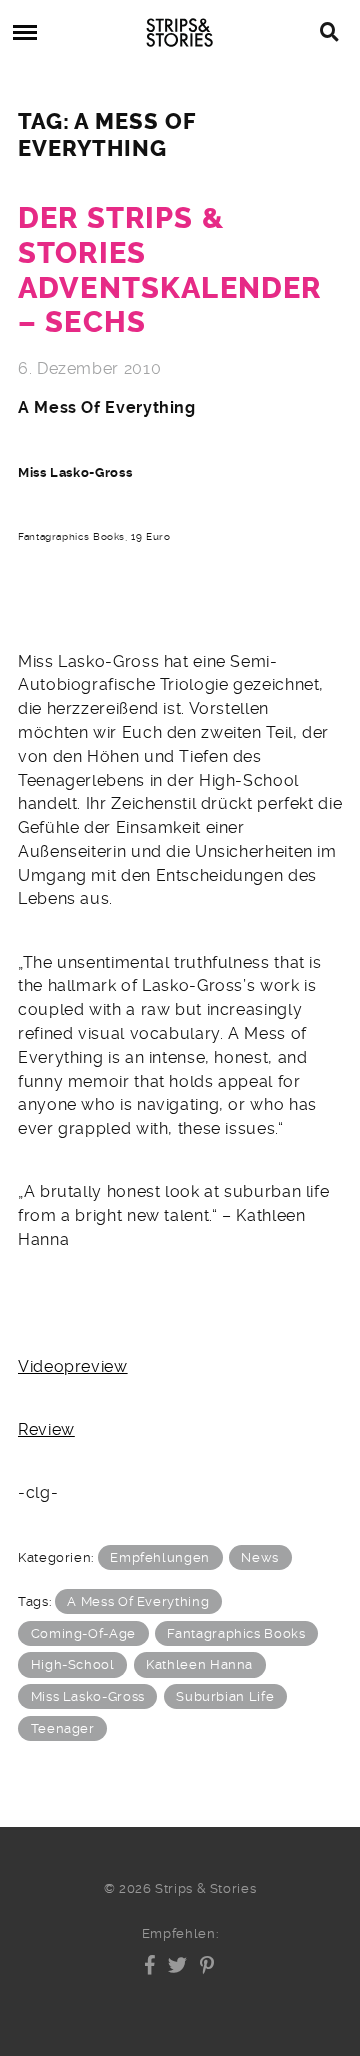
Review (46, 1429)
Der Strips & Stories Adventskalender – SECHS (169, 270)
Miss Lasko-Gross (88, 1696)
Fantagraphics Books (236, 1633)
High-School (73, 1664)
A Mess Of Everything (138, 1601)
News (260, 1557)
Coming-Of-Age (83, 1633)
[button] (150, 1965)
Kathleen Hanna (199, 1664)
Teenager (63, 1728)
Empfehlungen (160, 1557)
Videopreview (73, 1366)
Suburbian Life (225, 1696)
